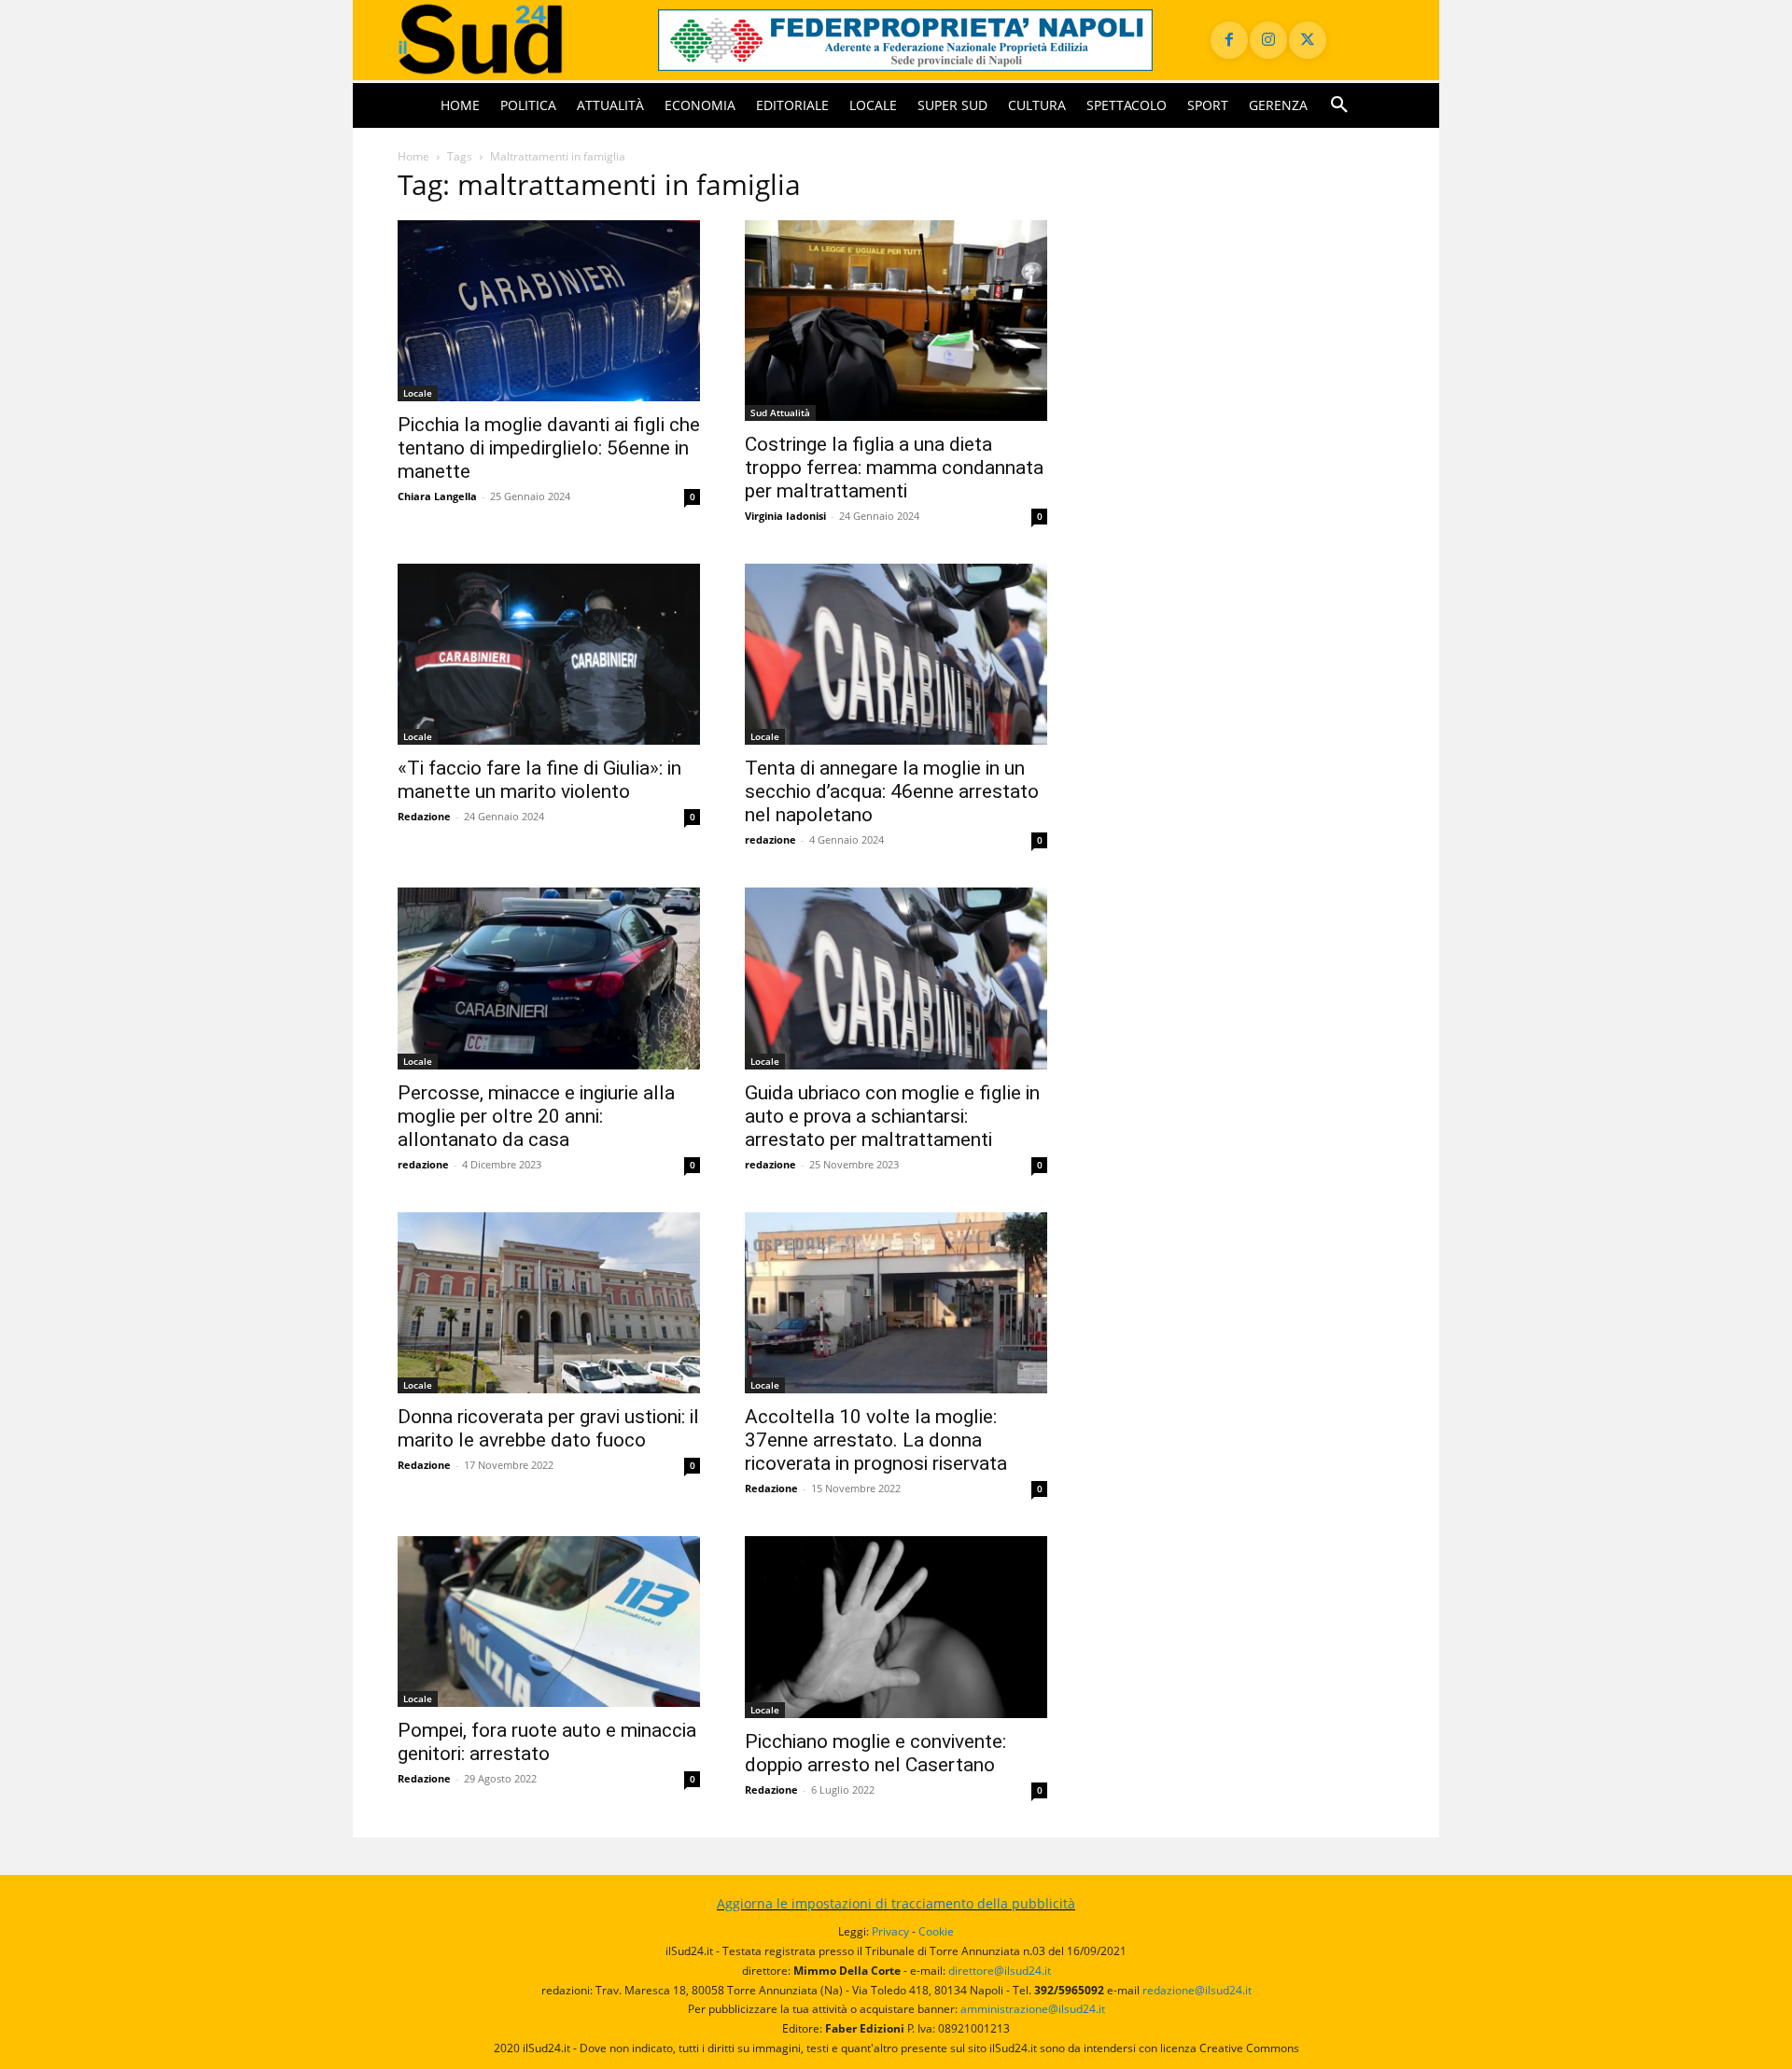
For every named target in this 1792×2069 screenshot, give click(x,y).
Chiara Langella (437, 496)
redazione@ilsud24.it (1197, 1990)
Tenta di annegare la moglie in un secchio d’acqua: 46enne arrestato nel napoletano (892, 791)
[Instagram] (1268, 40)
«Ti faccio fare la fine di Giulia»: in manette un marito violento (539, 780)
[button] (1339, 105)
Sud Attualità (780, 412)
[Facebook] (1229, 40)
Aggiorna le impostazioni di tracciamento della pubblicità (896, 1903)
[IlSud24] (505, 40)
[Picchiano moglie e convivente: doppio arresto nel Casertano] (896, 1627)
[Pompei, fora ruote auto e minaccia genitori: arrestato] (549, 1621)
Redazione (424, 816)
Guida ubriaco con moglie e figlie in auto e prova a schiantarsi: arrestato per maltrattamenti (892, 1116)
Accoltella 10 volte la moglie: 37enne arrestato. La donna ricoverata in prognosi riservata (876, 1440)
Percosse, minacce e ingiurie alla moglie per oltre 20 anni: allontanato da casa (536, 1116)
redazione (770, 839)
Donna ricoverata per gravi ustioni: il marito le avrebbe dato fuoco (548, 1428)
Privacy (890, 1931)
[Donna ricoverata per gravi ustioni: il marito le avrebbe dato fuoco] (549, 1303)
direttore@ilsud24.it (1000, 1971)
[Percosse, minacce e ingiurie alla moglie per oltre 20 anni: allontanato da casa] (549, 979)
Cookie (936, 1931)
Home (413, 156)
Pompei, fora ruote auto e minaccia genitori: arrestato (547, 1742)
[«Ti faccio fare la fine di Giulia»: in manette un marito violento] (549, 655)
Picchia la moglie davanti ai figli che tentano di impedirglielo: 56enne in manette (549, 448)
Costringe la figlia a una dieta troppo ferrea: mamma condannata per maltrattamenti (894, 468)
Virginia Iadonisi (785, 516)
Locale (418, 393)
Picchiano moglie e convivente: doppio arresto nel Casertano (875, 1753)
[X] (1308, 40)
